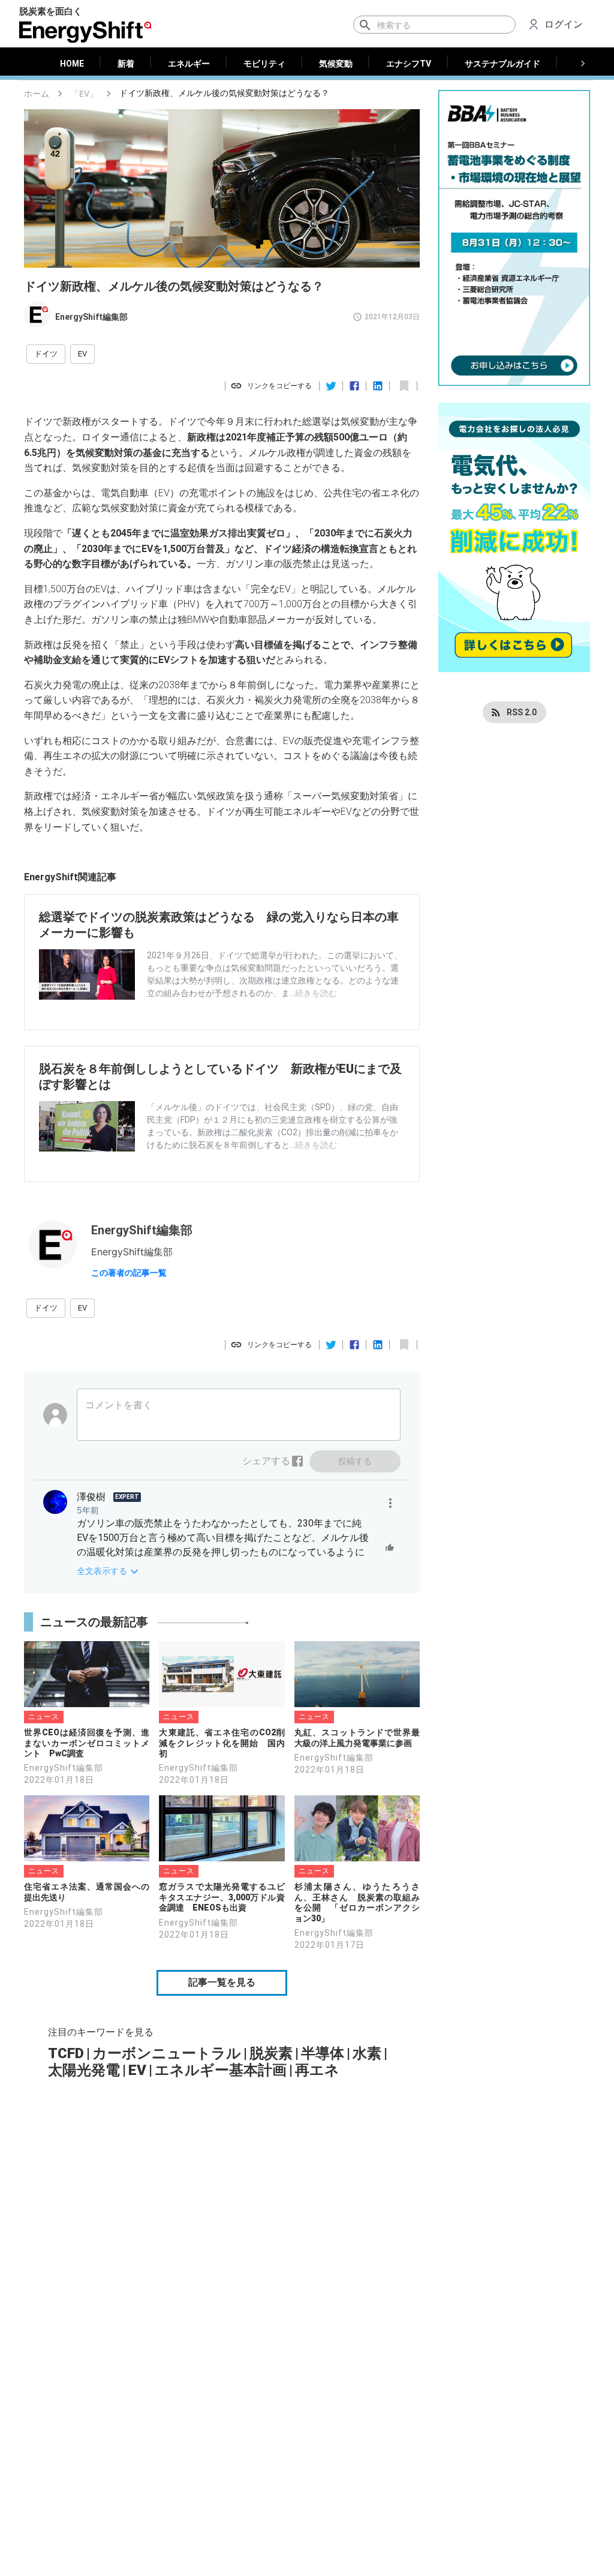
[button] (46, 354)
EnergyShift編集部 (91, 317)
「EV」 (84, 94)
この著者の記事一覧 (129, 1273)
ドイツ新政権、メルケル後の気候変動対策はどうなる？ (224, 93)
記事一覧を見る (222, 1982)
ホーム (37, 94)
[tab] (72, 64)
